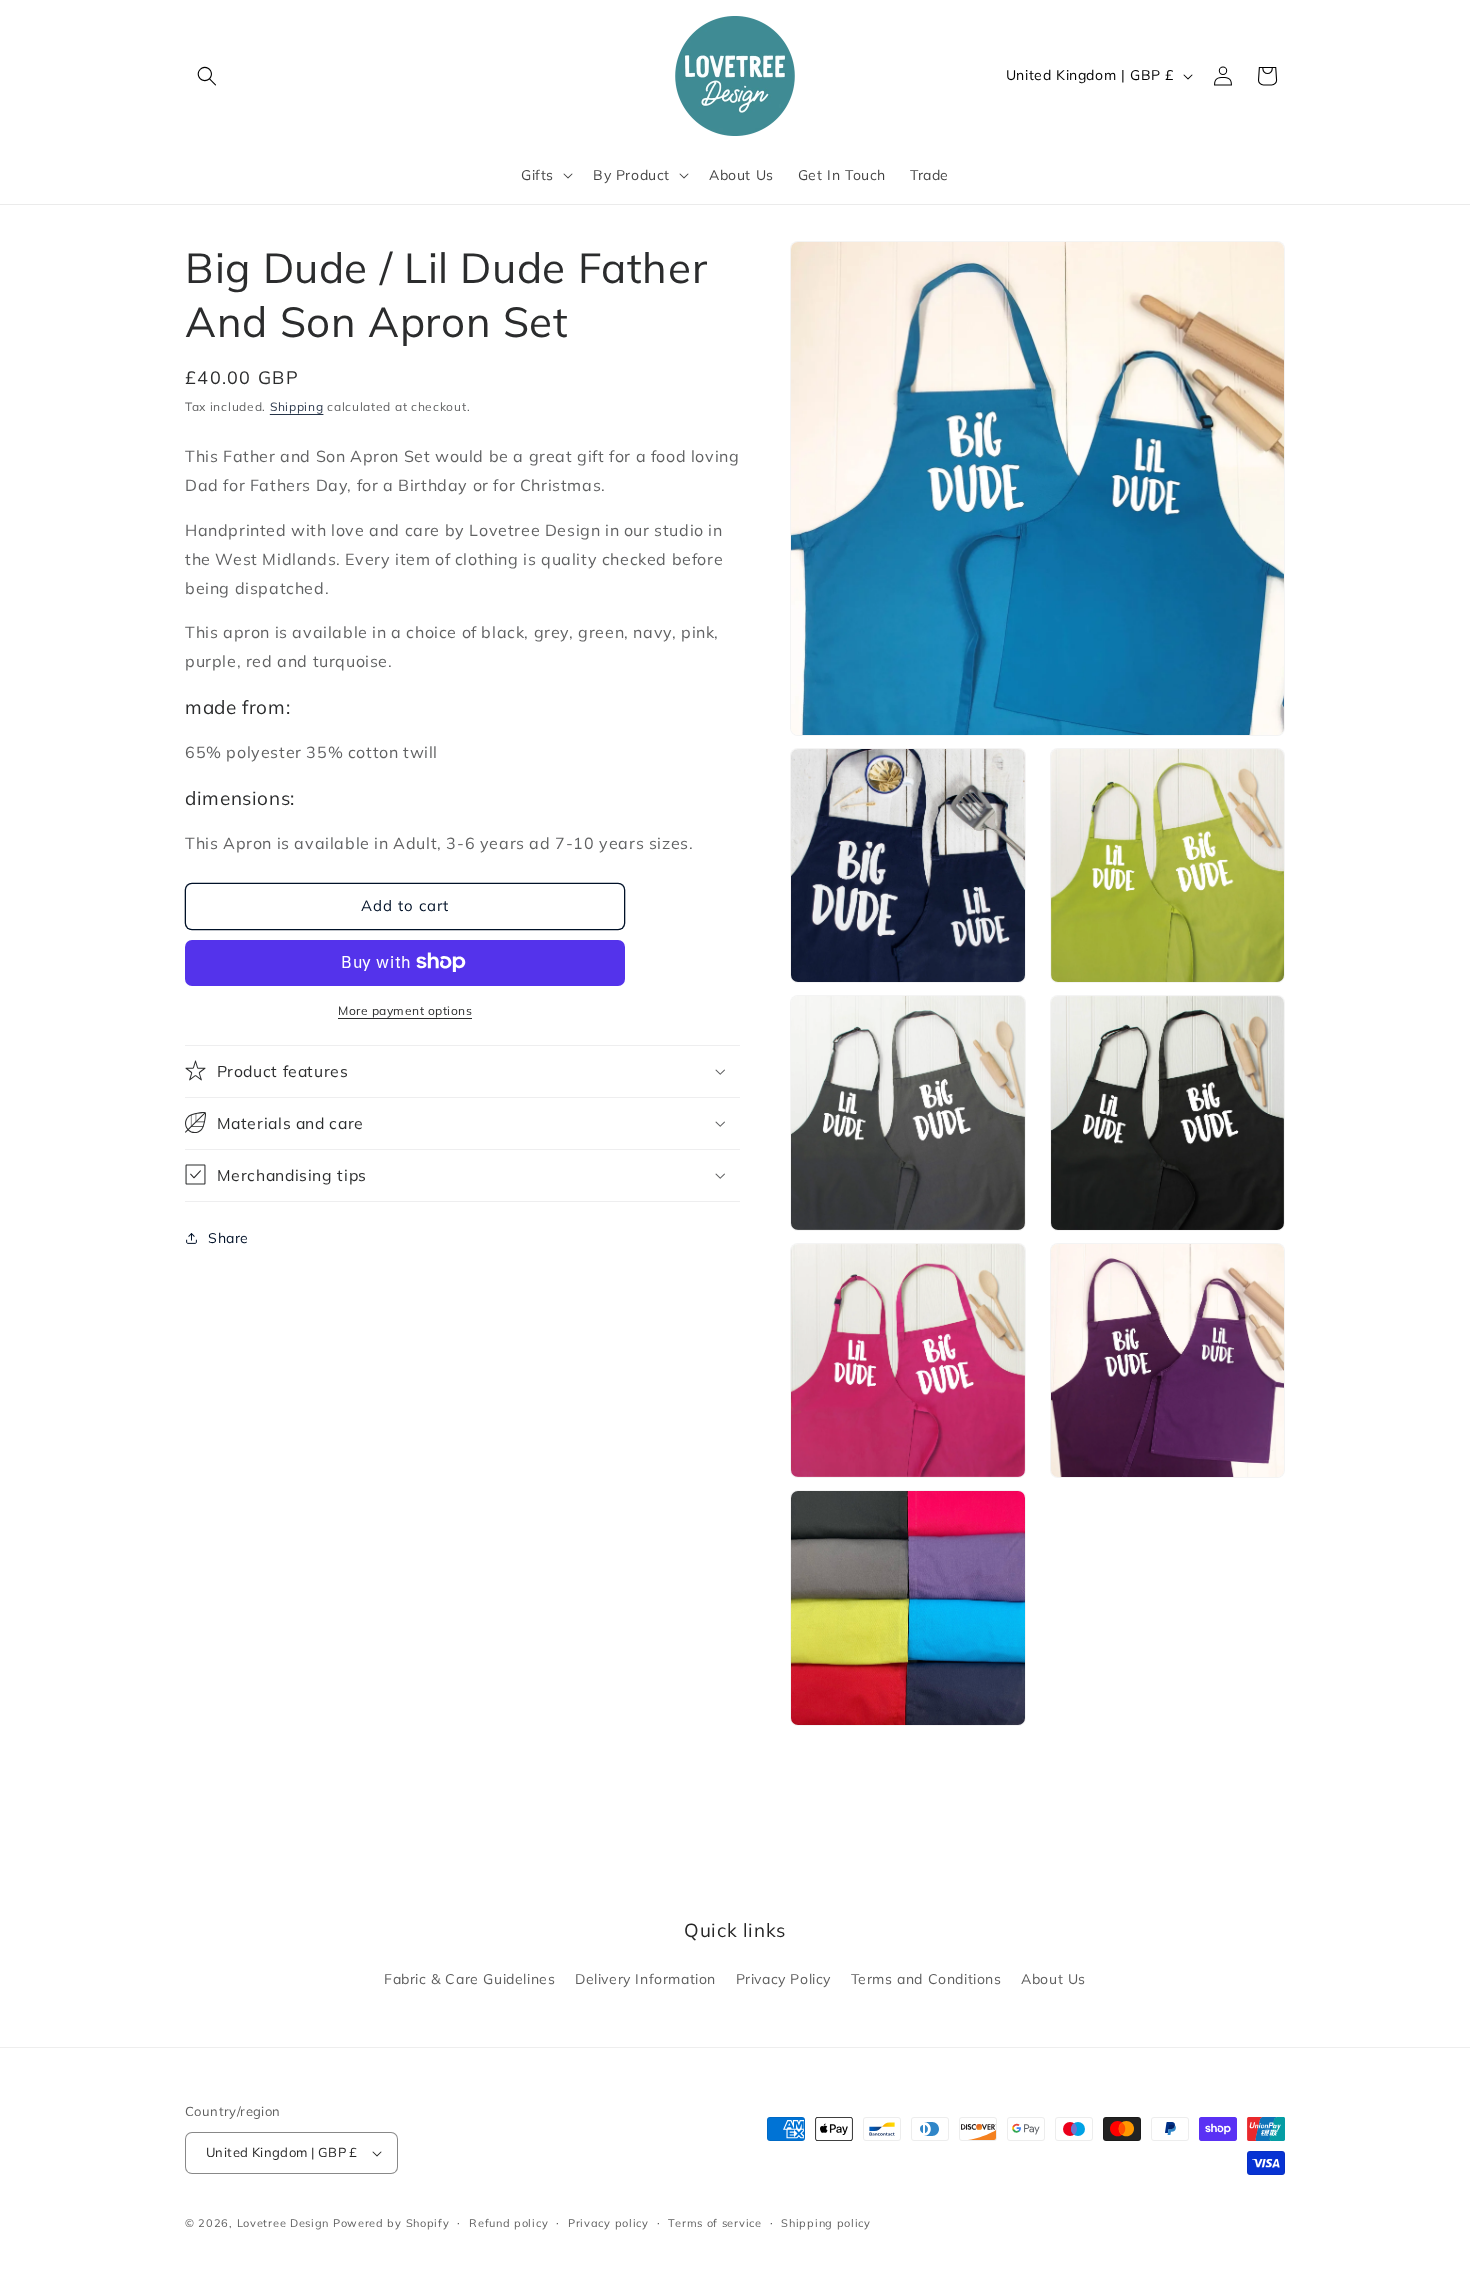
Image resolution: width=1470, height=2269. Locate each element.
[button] (207, 76)
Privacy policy (608, 2223)
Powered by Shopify (391, 2223)
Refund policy (508, 2223)
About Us (1053, 1979)
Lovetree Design (283, 2223)
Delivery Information (645, 1979)
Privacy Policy (783, 1979)
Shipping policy (826, 2223)
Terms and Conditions (926, 1979)
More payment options (405, 1009)
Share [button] (228, 1238)
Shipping (297, 406)
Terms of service (714, 2223)
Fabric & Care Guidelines (469, 1979)
